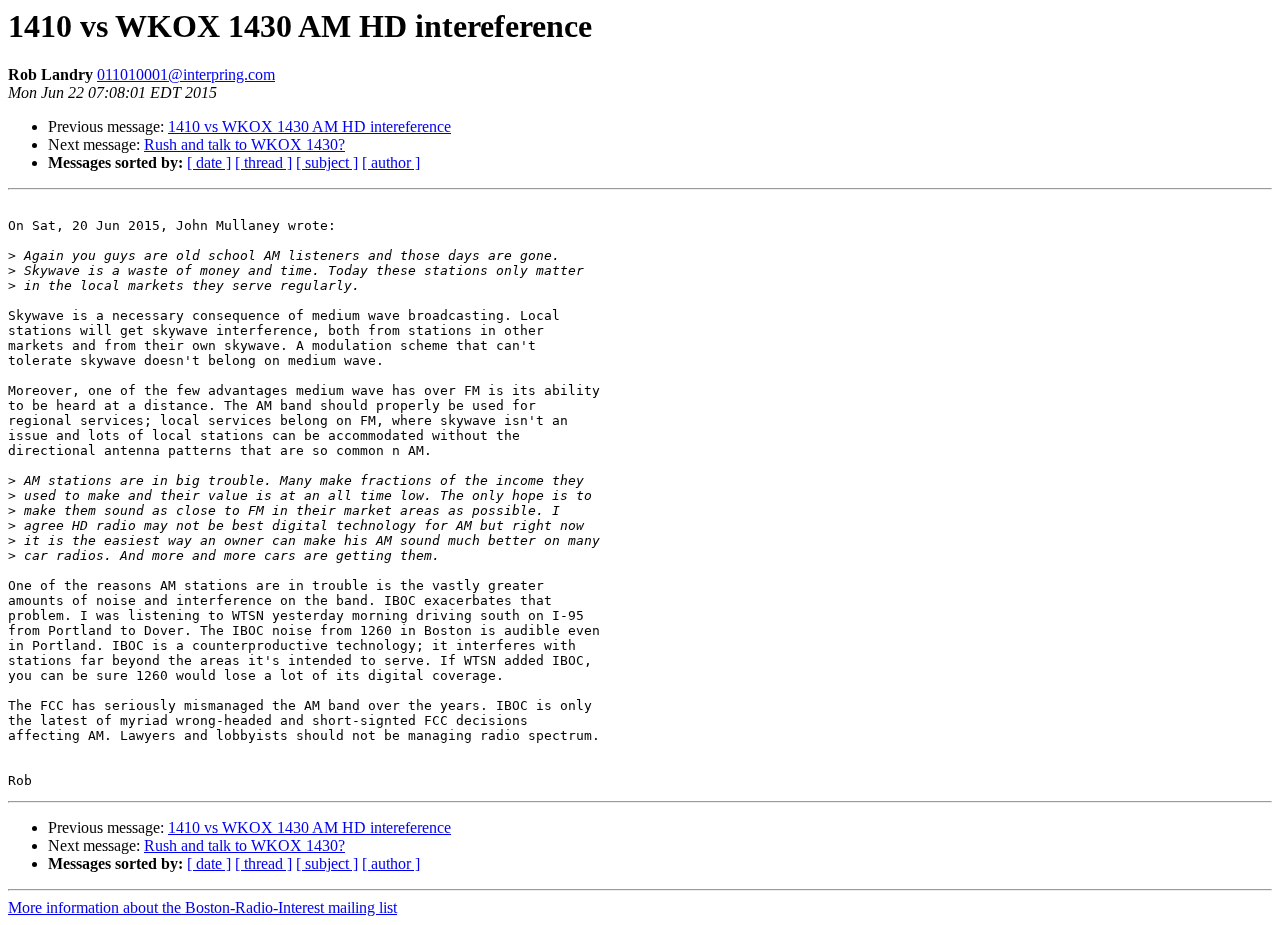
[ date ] (209, 162)
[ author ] (391, 162)
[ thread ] (263, 162)
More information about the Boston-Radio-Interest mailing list (202, 907)
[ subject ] (327, 162)
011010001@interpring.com (186, 74)
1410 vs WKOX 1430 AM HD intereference (309, 126)
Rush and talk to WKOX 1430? (244, 144)
